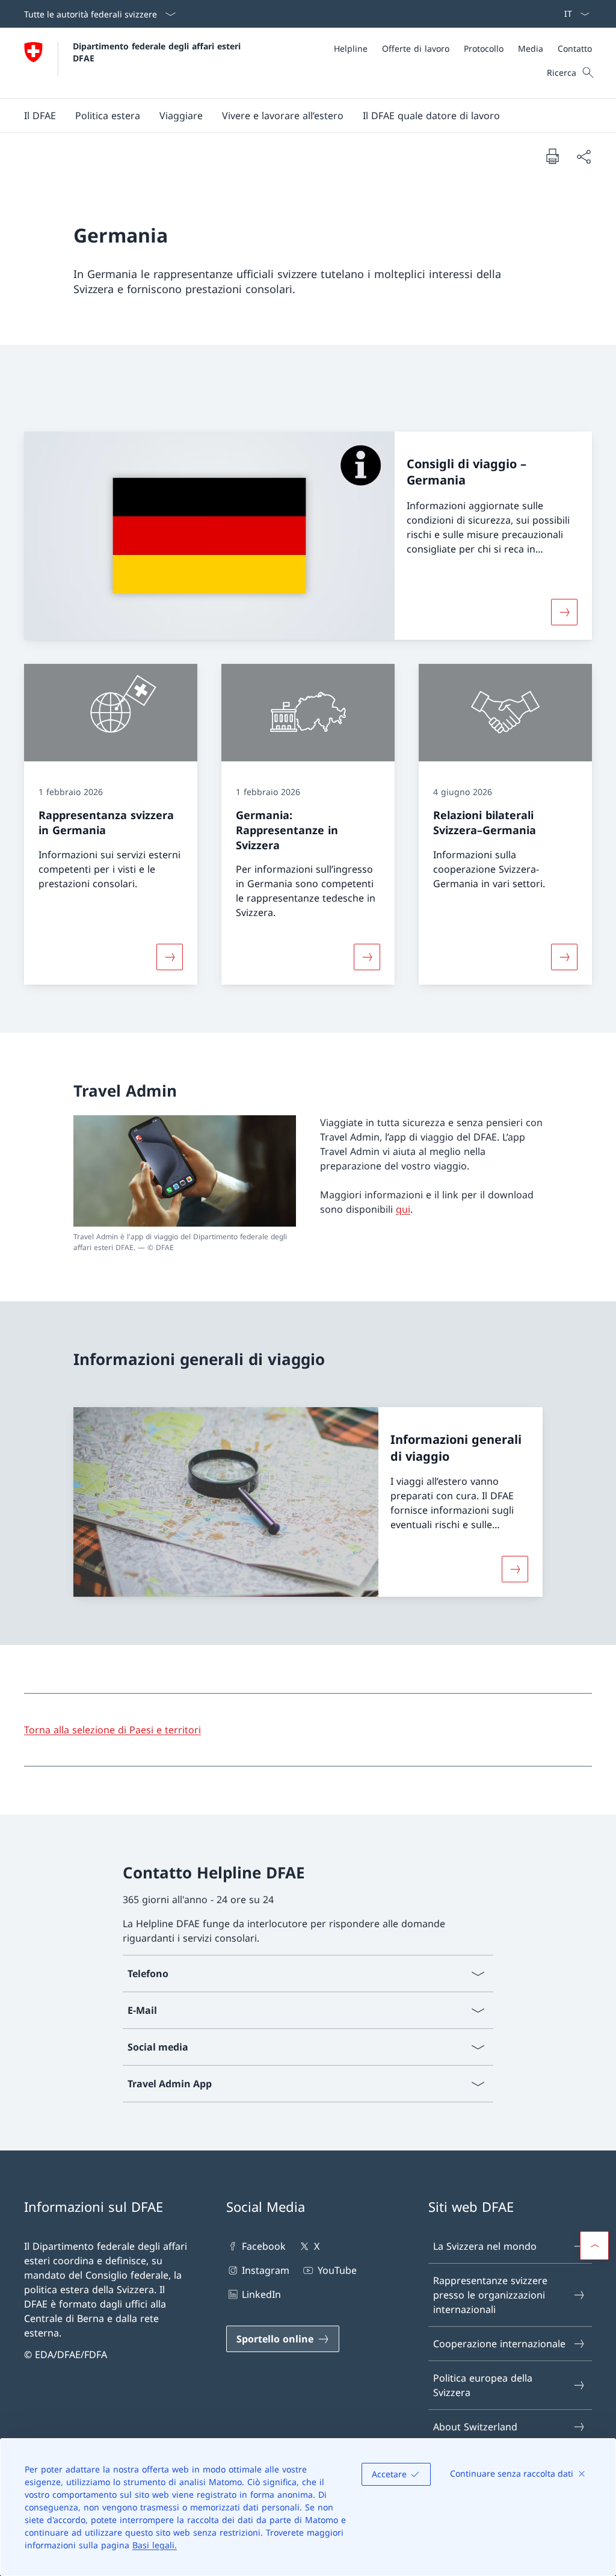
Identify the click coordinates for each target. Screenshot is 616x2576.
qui (403, 1209)
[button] (40, 116)
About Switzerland (475, 2427)
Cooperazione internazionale (499, 2344)
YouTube (337, 2270)
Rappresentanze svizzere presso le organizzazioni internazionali (490, 2295)
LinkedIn (261, 2294)
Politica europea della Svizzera (483, 2385)
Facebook (264, 2246)
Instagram (266, 2270)
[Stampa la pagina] (552, 156)
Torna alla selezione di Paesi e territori (112, 1730)
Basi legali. (155, 2545)
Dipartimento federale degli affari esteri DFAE (158, 52)
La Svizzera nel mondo (485, 2246)
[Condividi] (584, 156)
